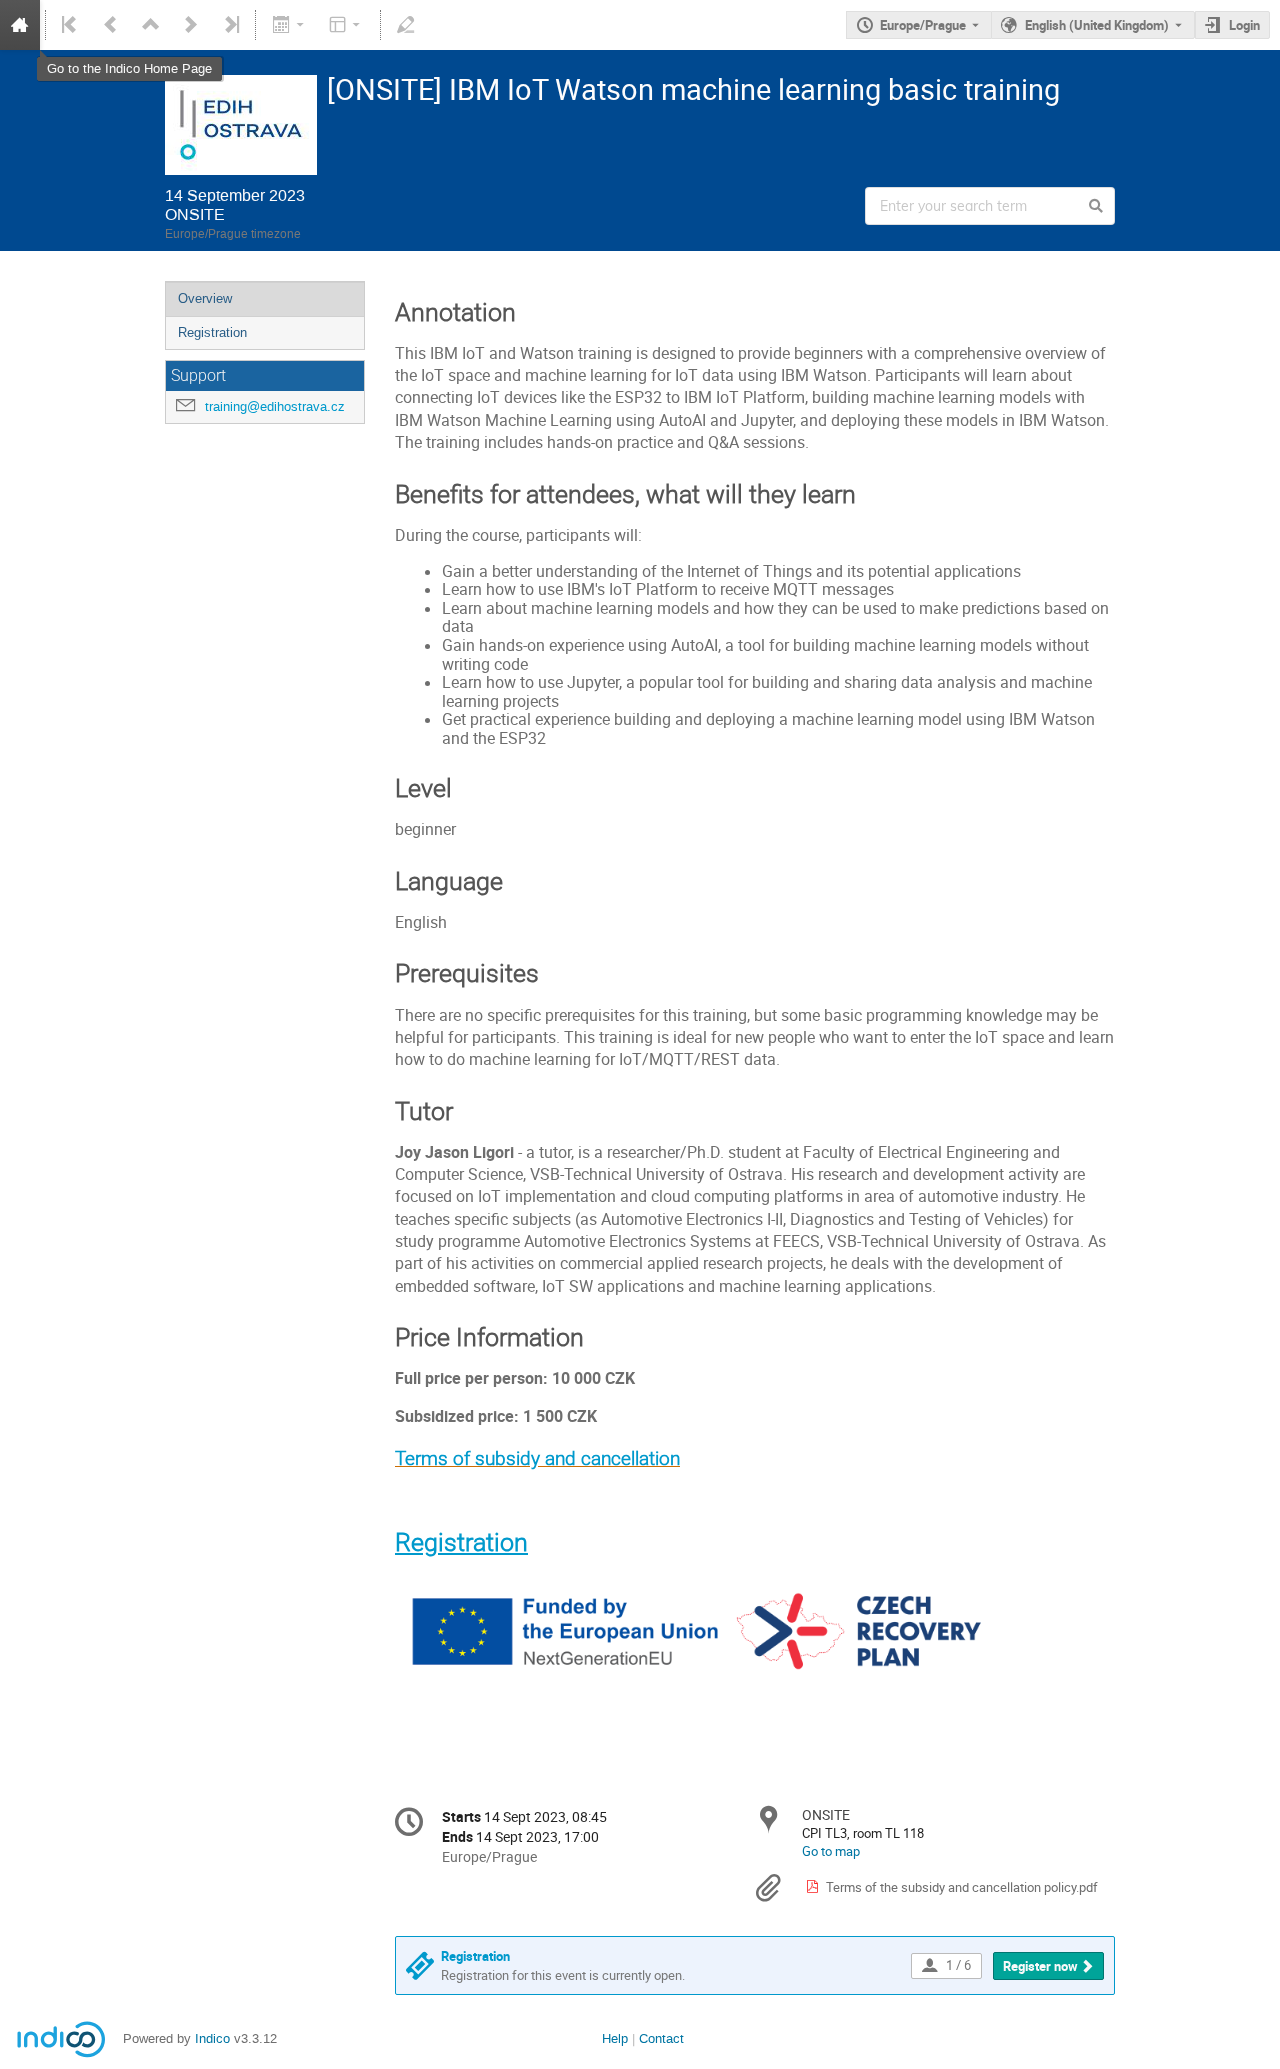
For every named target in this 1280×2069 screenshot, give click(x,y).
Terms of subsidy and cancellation (537, 1459)
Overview (205, 298)
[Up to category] (151, 25)
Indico (212, 2038)
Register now (1040, 1966)
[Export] (289, 25)
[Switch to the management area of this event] (406, 25)
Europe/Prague (923, 25)
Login (1244, 25)
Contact (661, 2038)
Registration (212, 332)
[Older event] (111, 25)
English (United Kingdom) (1097, 25)
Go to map (831, 1851)
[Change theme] (346, 25)
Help (615, 2038)
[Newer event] (191, 25)
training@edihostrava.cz (275, 406)
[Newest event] (230, 25)
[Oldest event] (71, 25)
